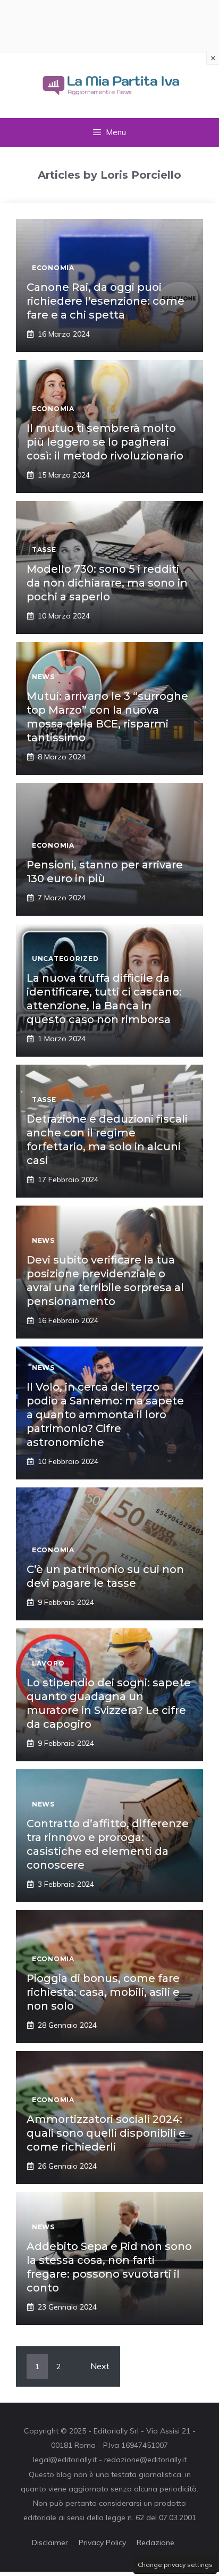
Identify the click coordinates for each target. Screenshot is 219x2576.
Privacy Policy (102, 2542)
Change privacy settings (175, 2565)
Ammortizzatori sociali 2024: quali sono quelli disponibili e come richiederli (106, 2133)
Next (100, 2366)
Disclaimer (50, 2542)
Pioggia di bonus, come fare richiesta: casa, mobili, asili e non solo (103, 1992)
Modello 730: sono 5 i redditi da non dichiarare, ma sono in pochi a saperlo (107, 583)
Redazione (155, 2542)
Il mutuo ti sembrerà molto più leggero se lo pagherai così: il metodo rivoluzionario (105, 442)
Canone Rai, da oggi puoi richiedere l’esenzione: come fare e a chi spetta (106, 301)
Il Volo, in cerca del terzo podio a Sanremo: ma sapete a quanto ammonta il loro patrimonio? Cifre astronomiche (105, 1415)
